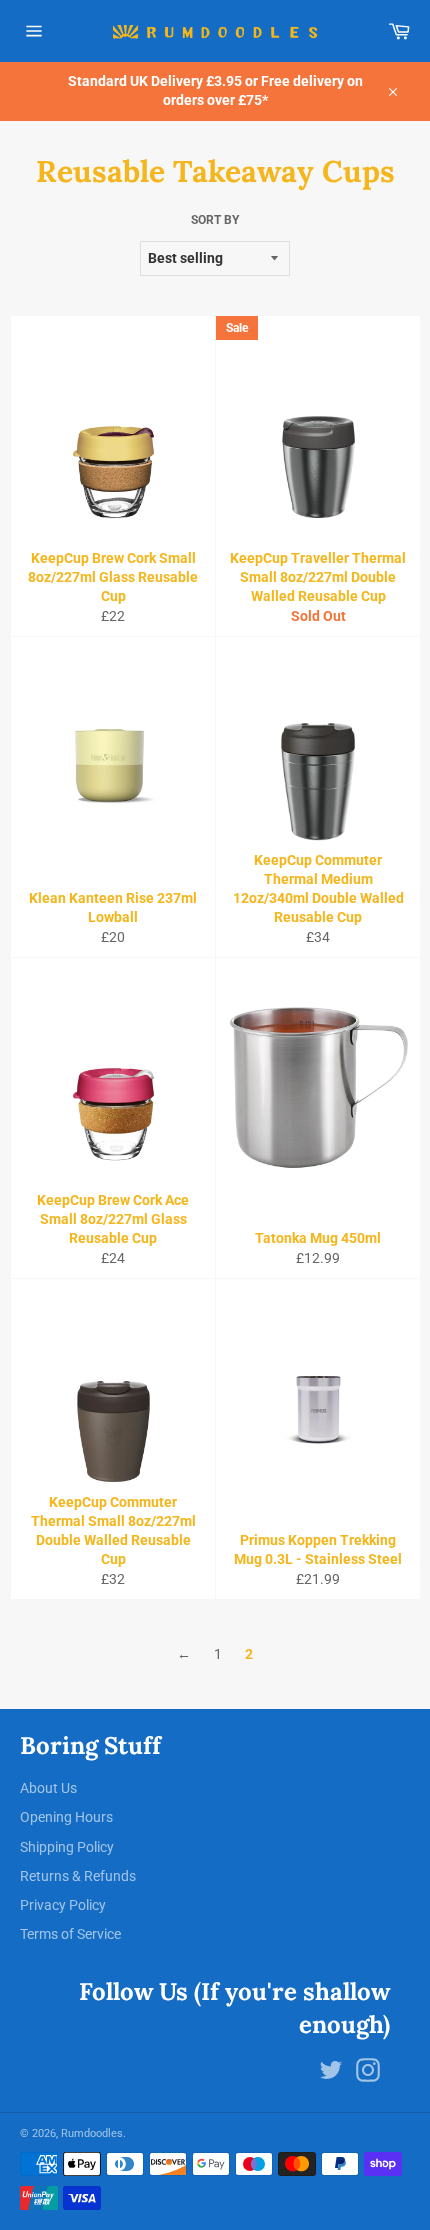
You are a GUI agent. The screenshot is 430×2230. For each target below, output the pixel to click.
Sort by (215, 220)
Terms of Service (70, 1934)
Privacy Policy (63, 1905)
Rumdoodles (92, 2133)
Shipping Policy (67, 1847)
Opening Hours (66, 1817)
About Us (48, 1788)
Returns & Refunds (78, 1876)
